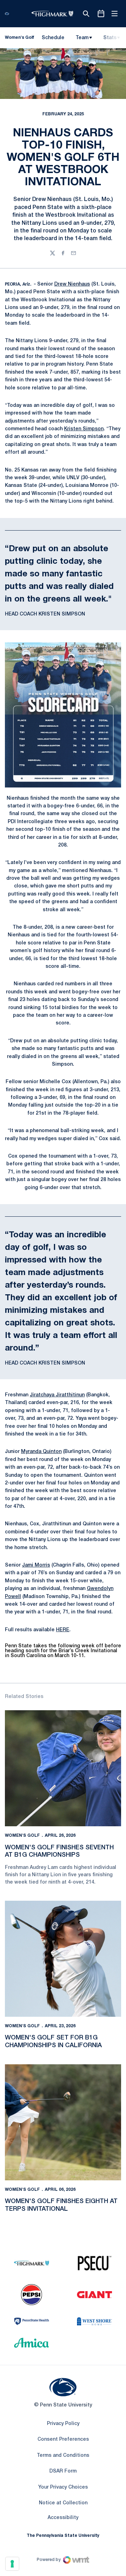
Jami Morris (36, 1565)
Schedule (53, 38)
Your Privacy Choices (63, 2487)
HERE (63, 1630)
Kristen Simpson (84, 429)
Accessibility (63, 2518)
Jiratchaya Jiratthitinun (57, 1395)
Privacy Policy (63, 2424)
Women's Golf (22, 1836)
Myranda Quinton (41, 1452)
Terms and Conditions (63, 2456)
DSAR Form (63, 2471)
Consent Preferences (63, 2440)
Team (82, 38)
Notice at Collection (63, 2503)
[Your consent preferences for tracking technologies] (12, 2564)
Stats (110, 38)
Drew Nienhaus (72, 284)
